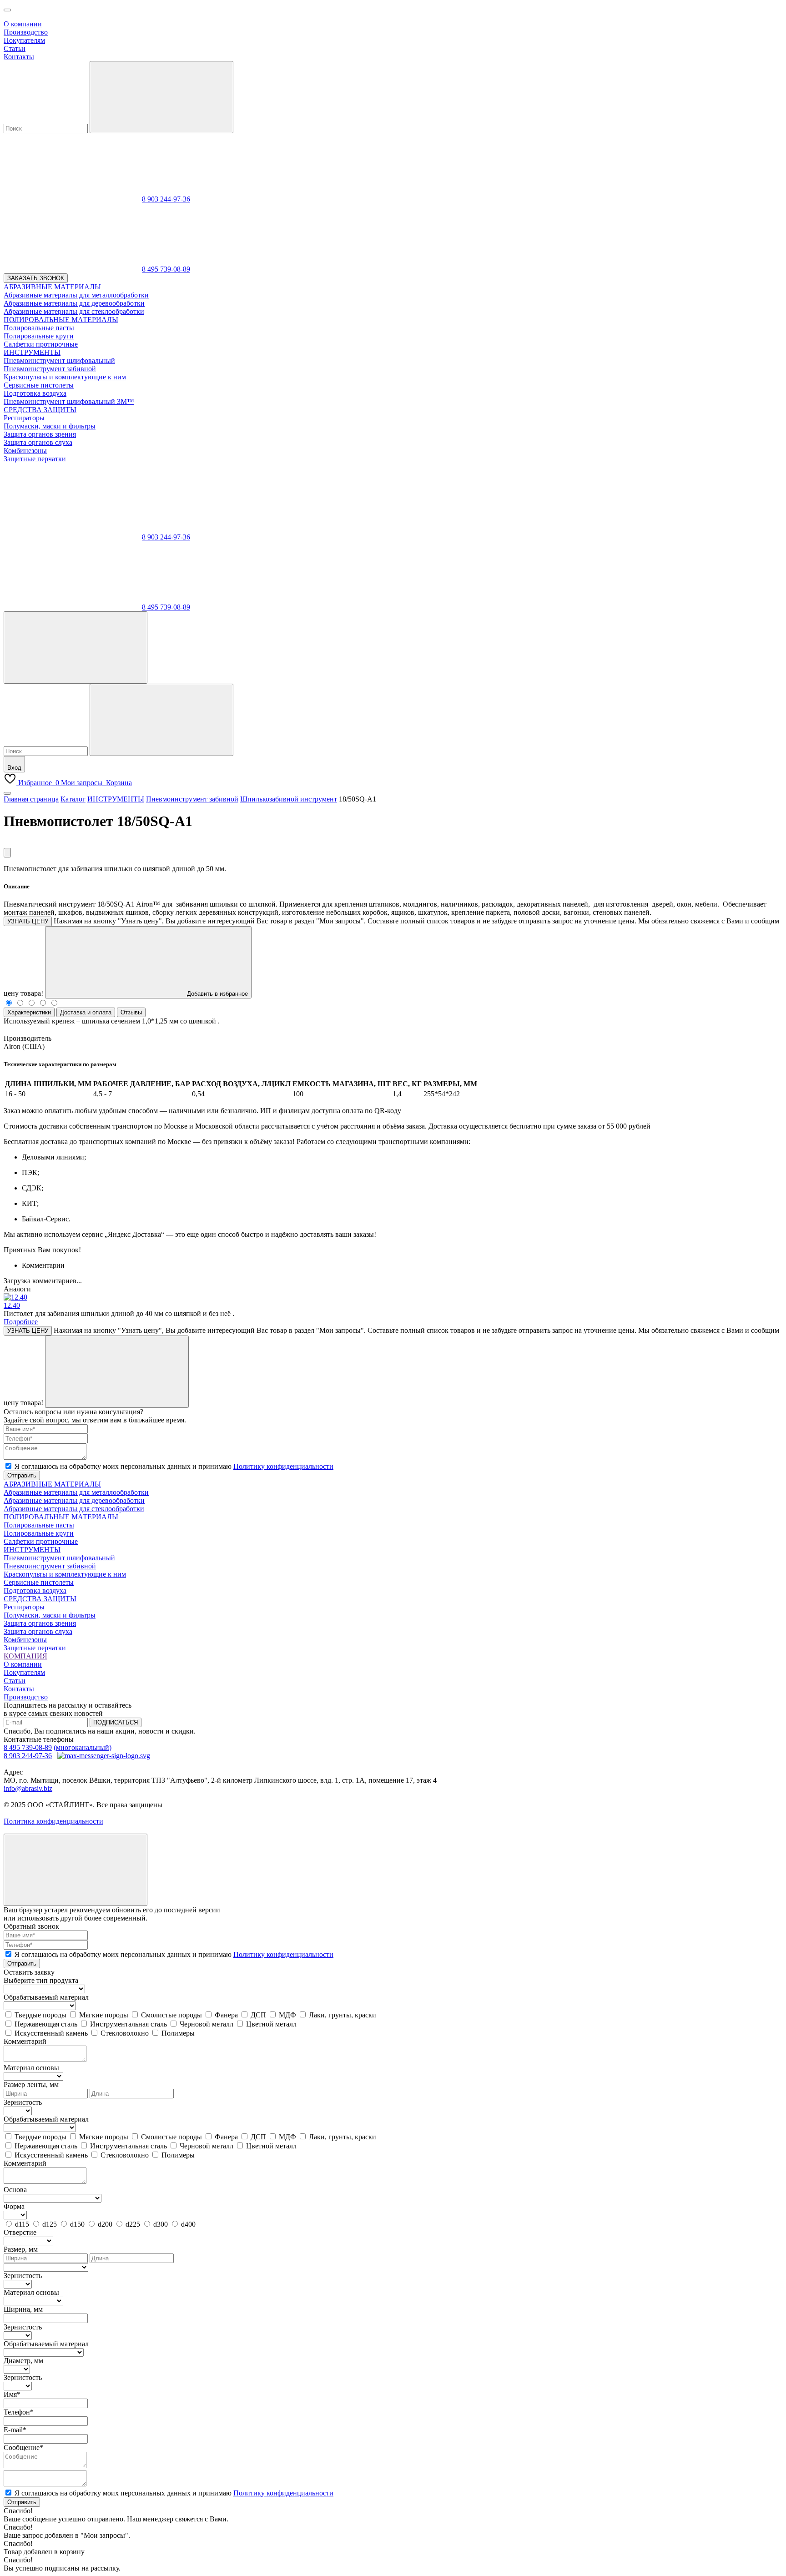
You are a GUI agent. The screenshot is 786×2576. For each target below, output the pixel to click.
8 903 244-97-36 (166, 199)
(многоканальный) (83, 1747)
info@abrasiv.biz (28, 1788)
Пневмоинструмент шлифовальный (59, 1558)
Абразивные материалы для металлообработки (76, 1492)
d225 (133, 2224)
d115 (22, 2224)
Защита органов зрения (40, 1623)
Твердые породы (40, 2015)
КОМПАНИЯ (25, 1656)
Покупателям (24, 40)
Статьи (15, 48)
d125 (50, 2224)
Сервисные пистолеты (39, 1582)
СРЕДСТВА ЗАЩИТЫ (40, 1599)
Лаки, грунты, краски (343, 2015)
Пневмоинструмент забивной (50, 1566)
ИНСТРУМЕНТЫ (32, 1550)
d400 (188, 2224)
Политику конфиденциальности (283, 1466)
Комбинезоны (25, 1640)
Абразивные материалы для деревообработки (74, 1500)
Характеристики (29, 1012)
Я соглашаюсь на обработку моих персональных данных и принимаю (174, 1466)
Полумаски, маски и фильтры (50, 1615)
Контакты (19, 57)
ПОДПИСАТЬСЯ (116, 1722)
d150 (77, 2224)
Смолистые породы (171, 2015)
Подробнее (21, 1322)
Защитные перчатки (35, 1648)
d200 (105, 2224)
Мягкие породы (104, 2015)
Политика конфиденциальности (53, 1821)
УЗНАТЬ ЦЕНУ (28, 921)
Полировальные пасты (39, 1525)
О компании (23, 24)
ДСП (258, 2015)
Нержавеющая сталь (46, 2024)
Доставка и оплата (86, 1012)
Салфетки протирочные (41, 1541)
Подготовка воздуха (35, 1590)
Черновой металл (207, 2024)
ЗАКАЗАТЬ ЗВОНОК (36, 278)
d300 (161, 2224)
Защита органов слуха (38, 1631)
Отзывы (131, 1012)
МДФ (287, 2015)
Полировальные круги (39, 1533)
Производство (26, 32)
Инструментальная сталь (128, 2024)
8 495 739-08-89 (166, 269)
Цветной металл (271, 2024)
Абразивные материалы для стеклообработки (74, 1509)
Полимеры (178, 2033)
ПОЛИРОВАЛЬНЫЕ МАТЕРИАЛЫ (61, 1517)
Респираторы (24, 1607)
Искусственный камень (51, 2033)
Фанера (226, 2015)
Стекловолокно (125, 2033)
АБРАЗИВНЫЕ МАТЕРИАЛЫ (52, 1484)
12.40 (12, 1305)
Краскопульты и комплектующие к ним (65, 1574)
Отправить (22, 1475)
